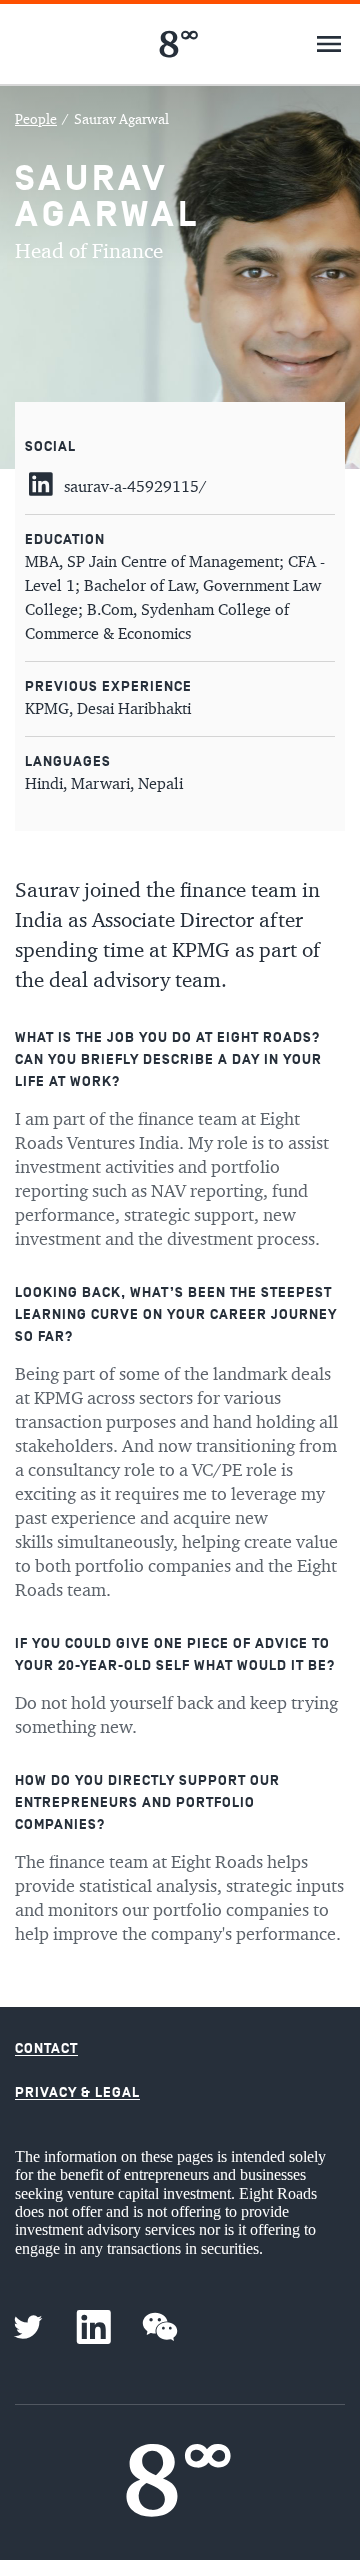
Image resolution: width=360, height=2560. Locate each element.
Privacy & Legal (77, 2092)
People (36, 120)
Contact (46, 2048)
